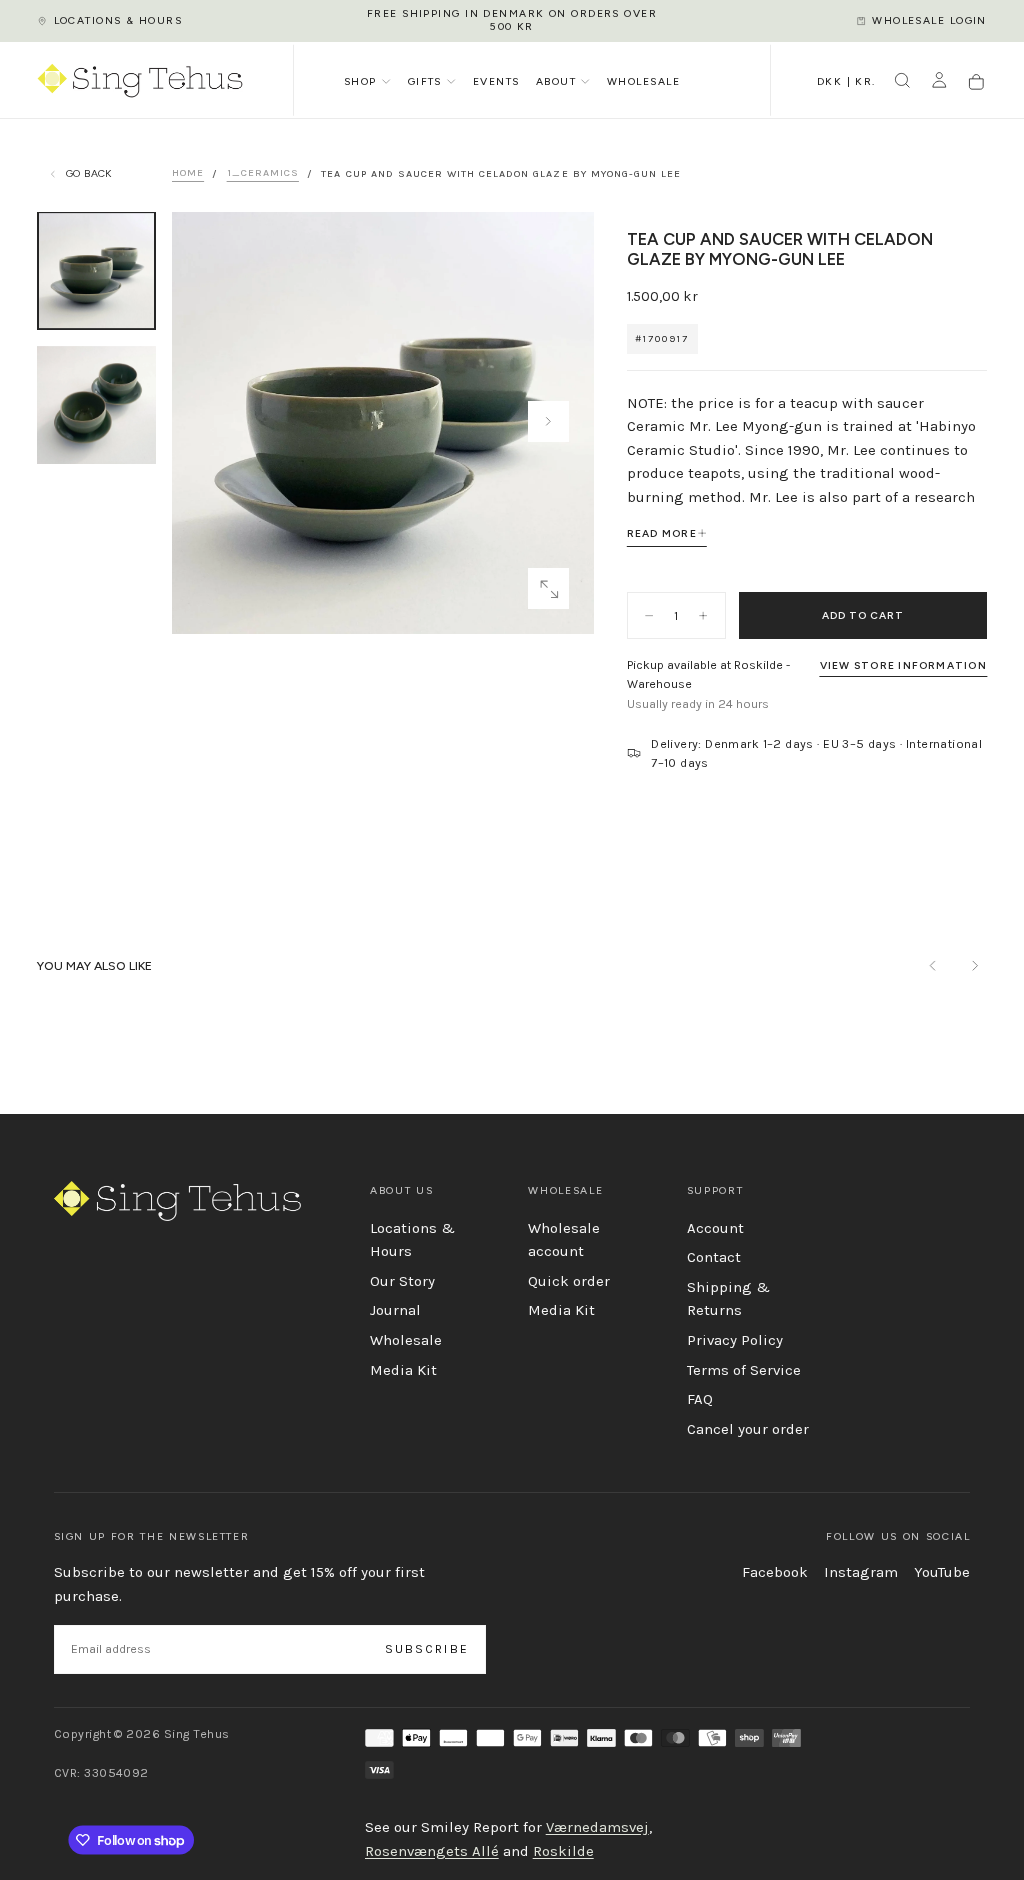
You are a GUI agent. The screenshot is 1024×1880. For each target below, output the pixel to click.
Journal (395, 1310)
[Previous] (933, 965)
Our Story (402, 1281)
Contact (714, 1257)
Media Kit (403, 1370)
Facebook (775, 1572)
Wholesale (643, 81)
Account (715, 1228)
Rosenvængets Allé (432, 1851)
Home (188, 174)
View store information (903, 665)
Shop (360, 81)
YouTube (942, 1572)
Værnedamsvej (597, 1827)
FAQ (700, 1399)
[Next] (974, 965)
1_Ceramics (263, 174)
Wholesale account (564, 1240)
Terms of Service (744, 1370)
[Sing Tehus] (177, 1201)
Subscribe (427, 1649)
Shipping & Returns (728, 1299)
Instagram (861, 1572)
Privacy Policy (735, 1340)
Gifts (425, 81)
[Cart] (976, 82)
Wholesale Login (929, 20)
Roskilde (563, 1851)
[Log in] (939, 82)
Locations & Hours (118, 20)
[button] (846, 83)
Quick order (569, 1281)
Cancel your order (748, 1429)
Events (496, 81)
